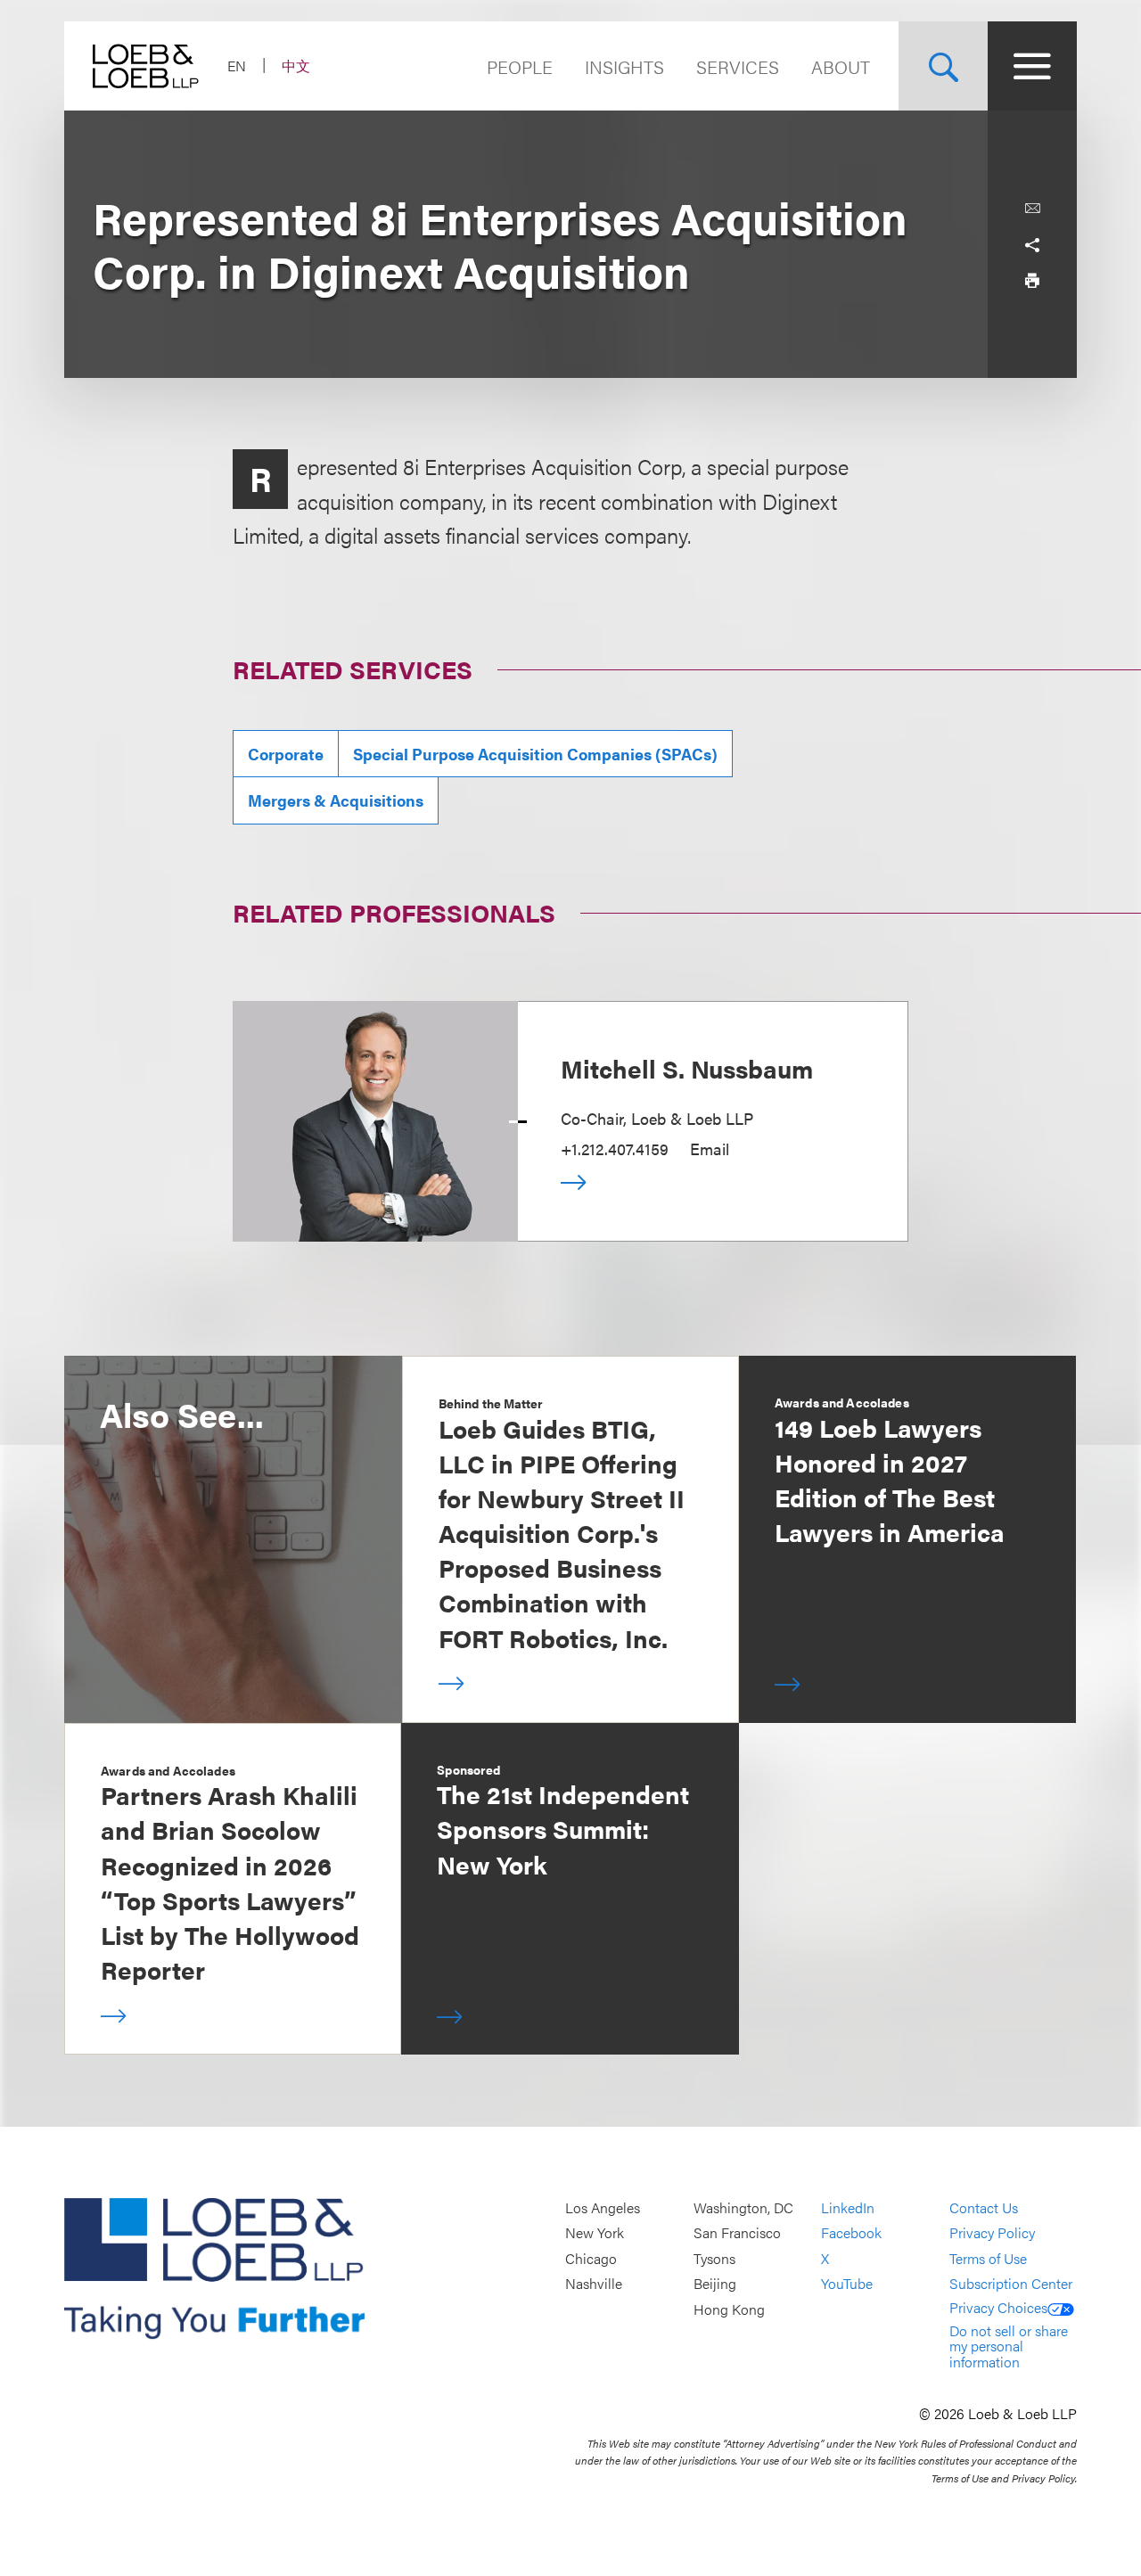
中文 (296, 66)
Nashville (594, 2284)
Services (738, 66)
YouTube (847, 2284)
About (841, 66)
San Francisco (737, 2233)
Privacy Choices (998, 2307)
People (520, 66)
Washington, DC (743, 2207)
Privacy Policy (992, 2233)
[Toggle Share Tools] (1032, 244)
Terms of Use (988, 2258)
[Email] (1032, 209)
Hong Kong (729, 2309)
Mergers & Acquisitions (336, 800)
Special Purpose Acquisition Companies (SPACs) (535, 754)
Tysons (714, 2258)
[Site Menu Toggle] (1032, 66)
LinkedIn (848, 2207)
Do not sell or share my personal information (1009, 2346)
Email (710, 1149)
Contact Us (984, 2207)
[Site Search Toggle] (943, 66)
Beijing (715, 2284)
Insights (624, 66)
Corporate (286, 754)
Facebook (851, 2233)
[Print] (1032, 280)
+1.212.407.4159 (615, 1149)
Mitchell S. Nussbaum (687, 1068)
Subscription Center (1011, 2284)
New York (595, 2233)
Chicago (591, 2258)
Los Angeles (603, 2207)
